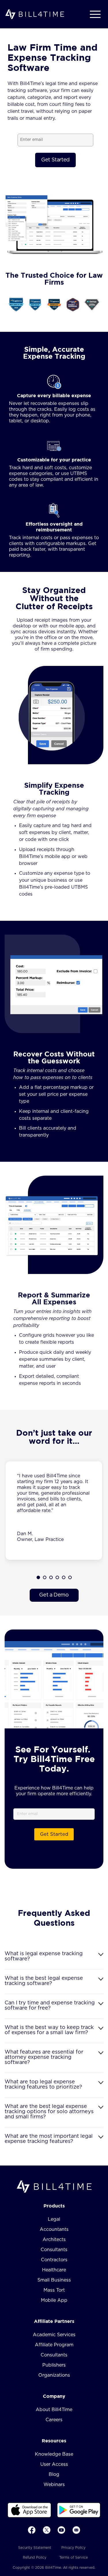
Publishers (54, 2365)
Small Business (54, 2280)
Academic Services (54, 2335)
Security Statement (35, 2548)
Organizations (54, 2375)
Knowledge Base (54, 2454)
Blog (54, 2474)
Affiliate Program (54, 2345)
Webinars (54, 2485)
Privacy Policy (73, 2548)
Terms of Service (74, 2557)
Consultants (54, 2250)
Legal (54, 2219)
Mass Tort (54, 2290)
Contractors (54, 2260)
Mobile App (54, 2300)
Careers (54, 2420)
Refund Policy (35, 2557)
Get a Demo (54, 1595)
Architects (54, 2240)
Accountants (54, 2229)
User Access (54, 2464)
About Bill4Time (54, 2410)
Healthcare (54, 2270)
